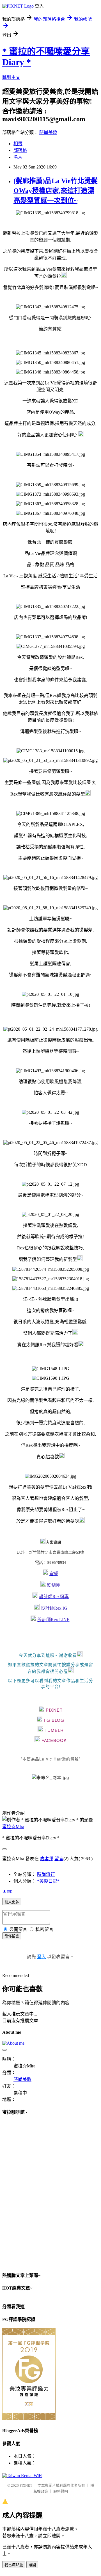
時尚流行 (46, 1874)
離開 (32, 2565)
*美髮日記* (48, 1881)
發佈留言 (12, 1936)
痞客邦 (47, 1859)
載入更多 (12, 1902)
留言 (59, 1859)
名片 (18, 157)
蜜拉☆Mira (13, 1827)
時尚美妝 (48, 132)
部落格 (20, 150)
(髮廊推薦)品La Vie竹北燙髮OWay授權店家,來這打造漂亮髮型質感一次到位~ (56, 191)
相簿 (18, 144)
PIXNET (26, 2485)
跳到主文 (11, 77)
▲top (7, 1891)
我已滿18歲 (14, 2565)
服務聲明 (61, 2491)
